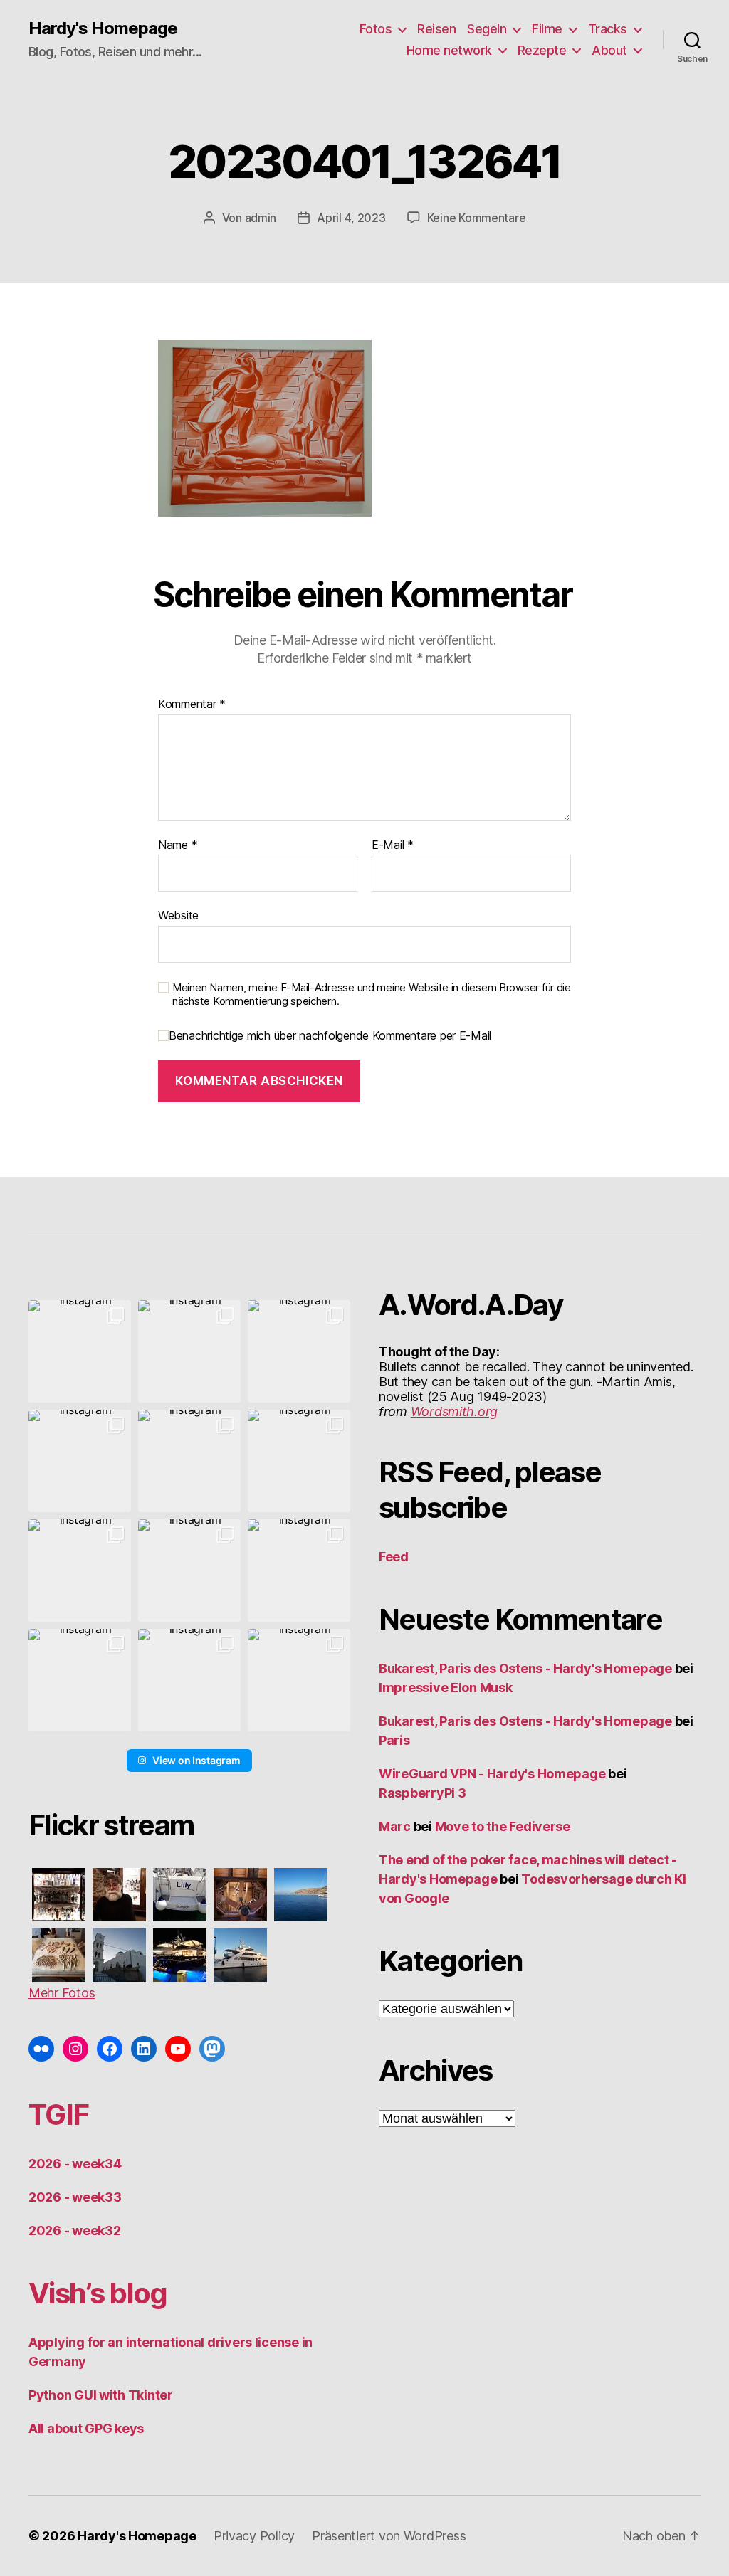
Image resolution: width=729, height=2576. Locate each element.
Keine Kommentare (477, 218)
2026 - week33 (75, 2197)
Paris (394, 1740)
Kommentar (192, 704)
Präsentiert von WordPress (389, 2536)
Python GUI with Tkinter (101, 2395)
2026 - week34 (75, 2164)
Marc (395, 1826)
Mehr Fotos (62, 1993)
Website (178, 915)
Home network (449, 50)
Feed (394, 1557)
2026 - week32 (75, 2231)
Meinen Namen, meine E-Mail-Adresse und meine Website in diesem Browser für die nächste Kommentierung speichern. (372, 994)
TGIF (58, 2115)
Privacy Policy (254, 2536)
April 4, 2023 (351, 218)
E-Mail (393, 845)
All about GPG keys (86, 2428)
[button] (80, 1351)
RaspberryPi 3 (423, 1793)
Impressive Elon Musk (447, 1688)
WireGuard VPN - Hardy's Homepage (492, 1774)
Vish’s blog (98, 2293)
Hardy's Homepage (103, 28)
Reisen (436, 29)
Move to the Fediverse (503, 1826)
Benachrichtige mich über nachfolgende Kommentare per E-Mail (330, 1036)
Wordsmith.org (455, 1411)
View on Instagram (196, 1760)
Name (178, 845)
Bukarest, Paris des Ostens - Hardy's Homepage (525, 1668)
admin (261, 218)
